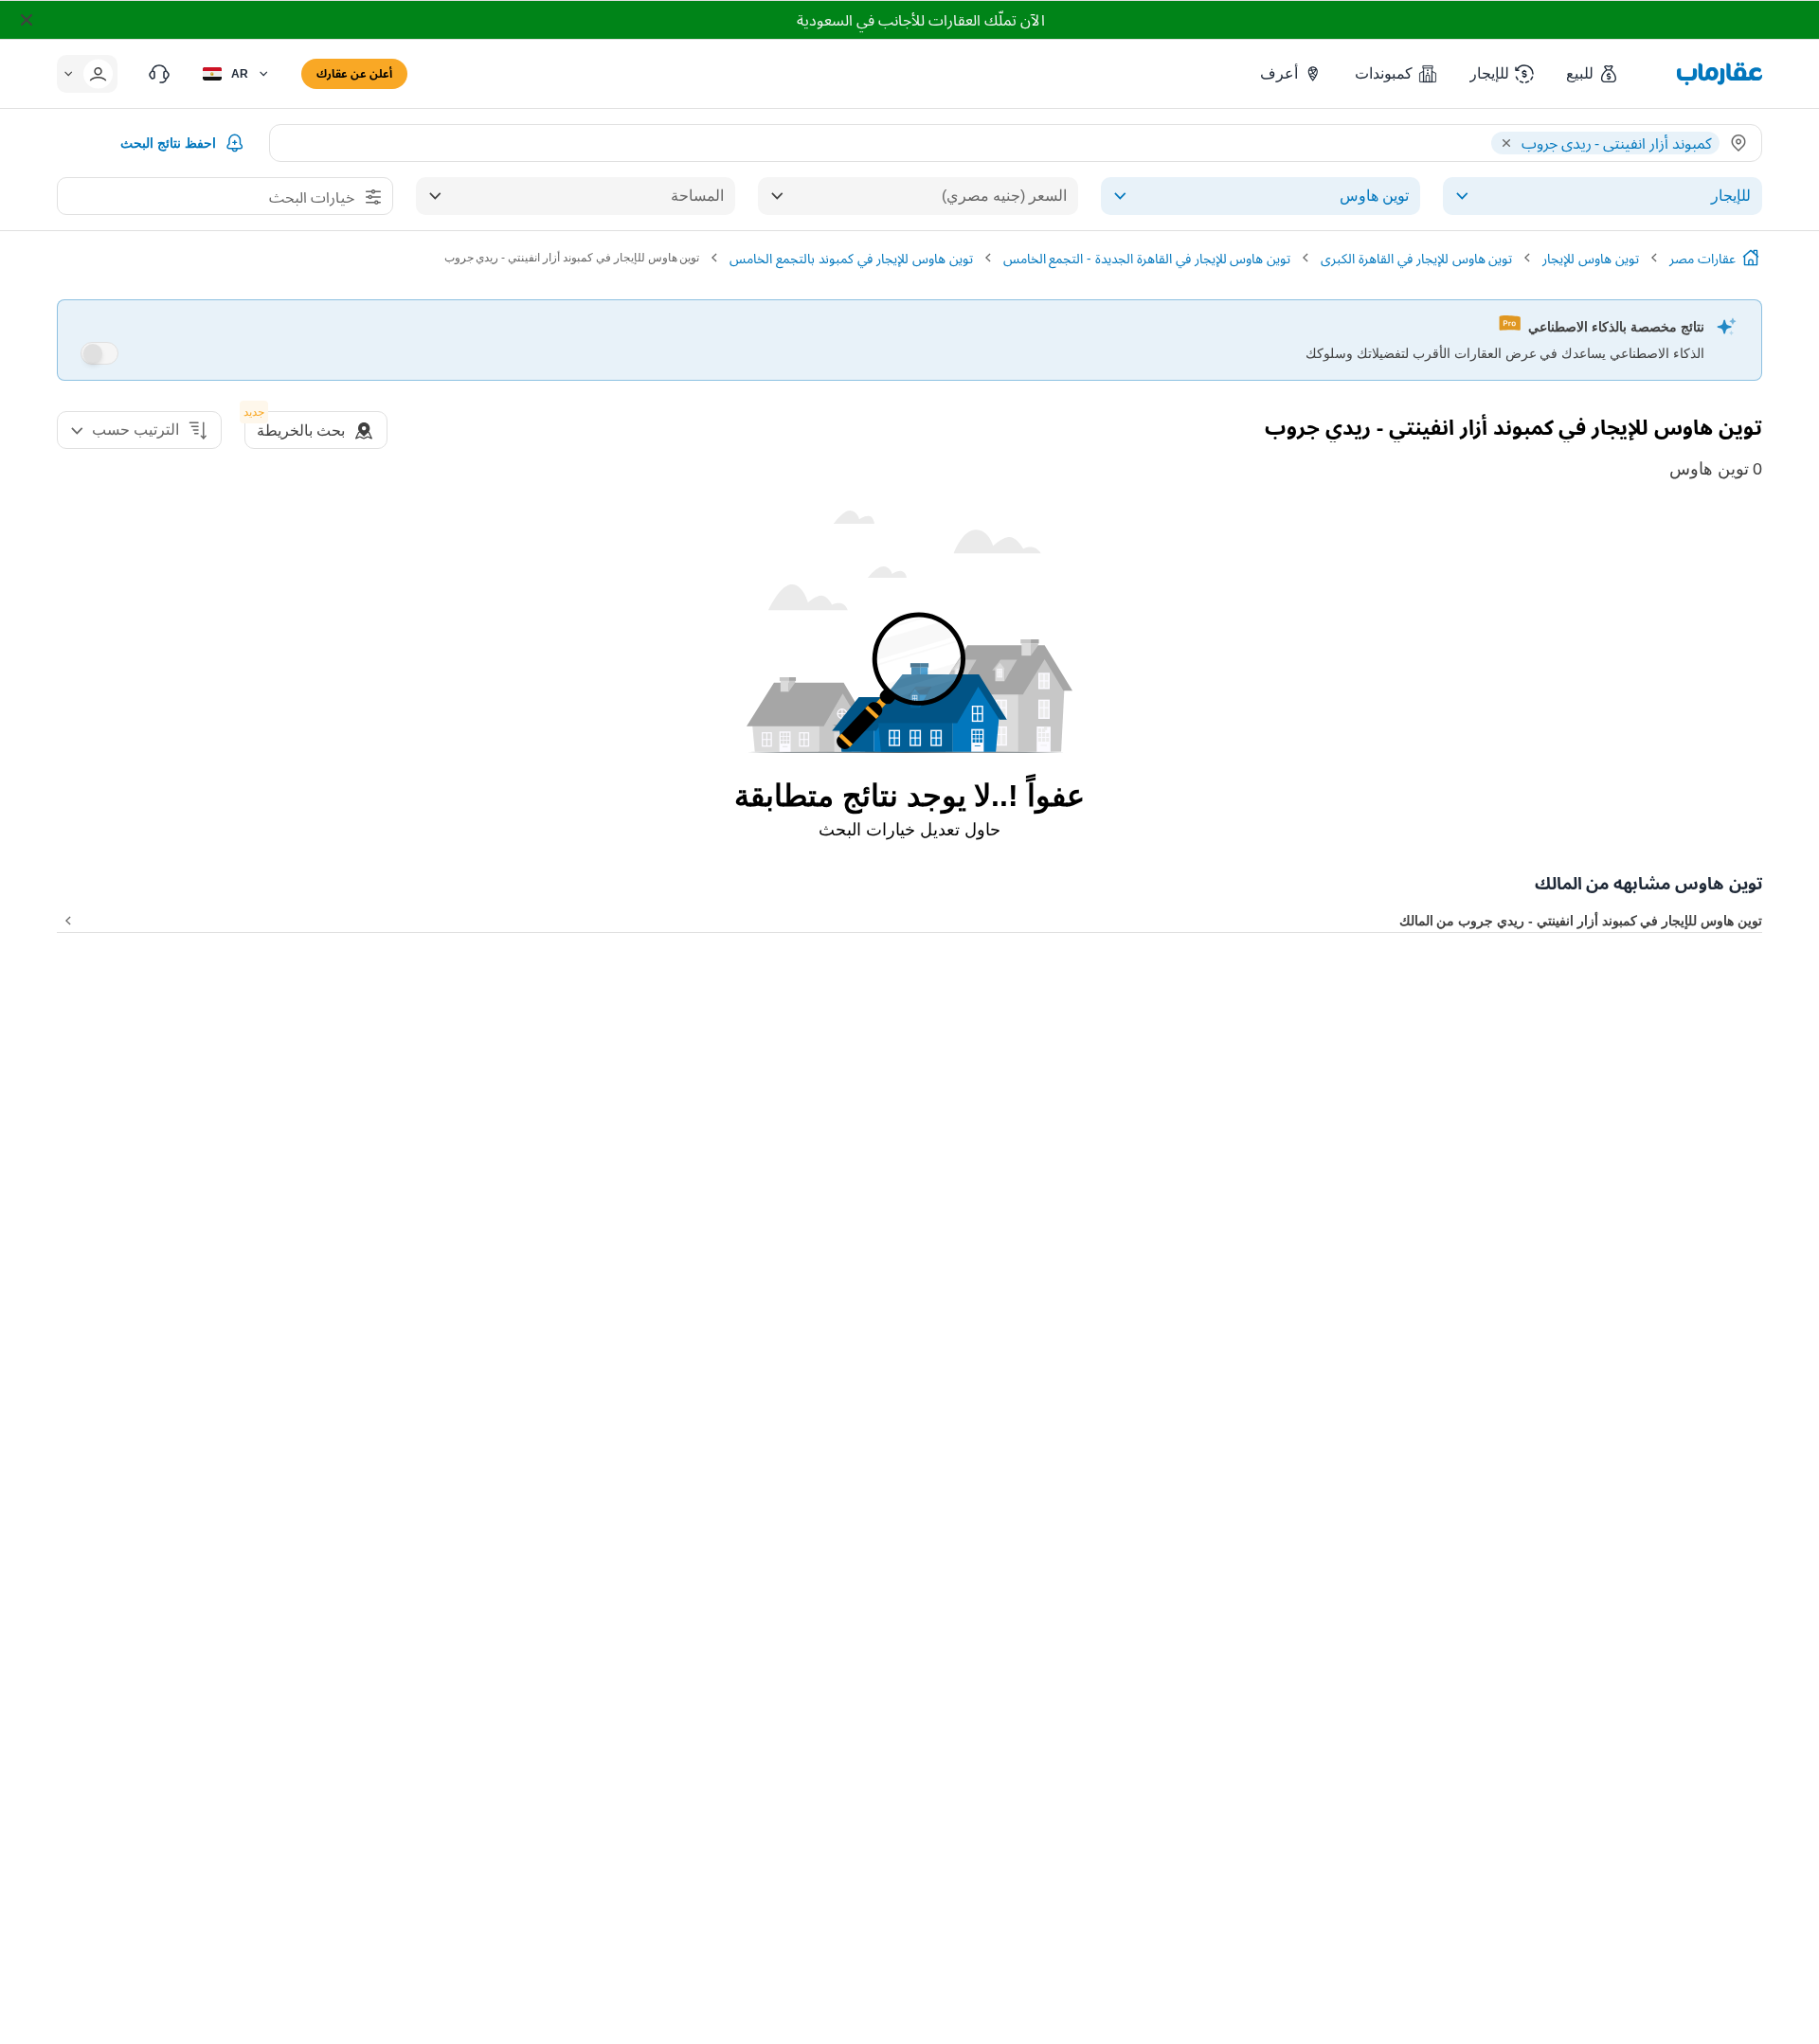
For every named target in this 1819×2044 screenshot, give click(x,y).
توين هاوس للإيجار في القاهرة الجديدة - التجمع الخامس (1147, 258)
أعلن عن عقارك (354, 73)
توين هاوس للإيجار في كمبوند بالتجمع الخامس (851, 258)
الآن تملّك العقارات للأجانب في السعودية (920, 20)
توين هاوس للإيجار (1591, 258)
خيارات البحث (312, 197)
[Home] (1751, 258)
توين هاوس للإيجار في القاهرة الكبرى (1416, 258)
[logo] (1720, 74)
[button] (1593, 74)
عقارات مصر (1702, 258)
